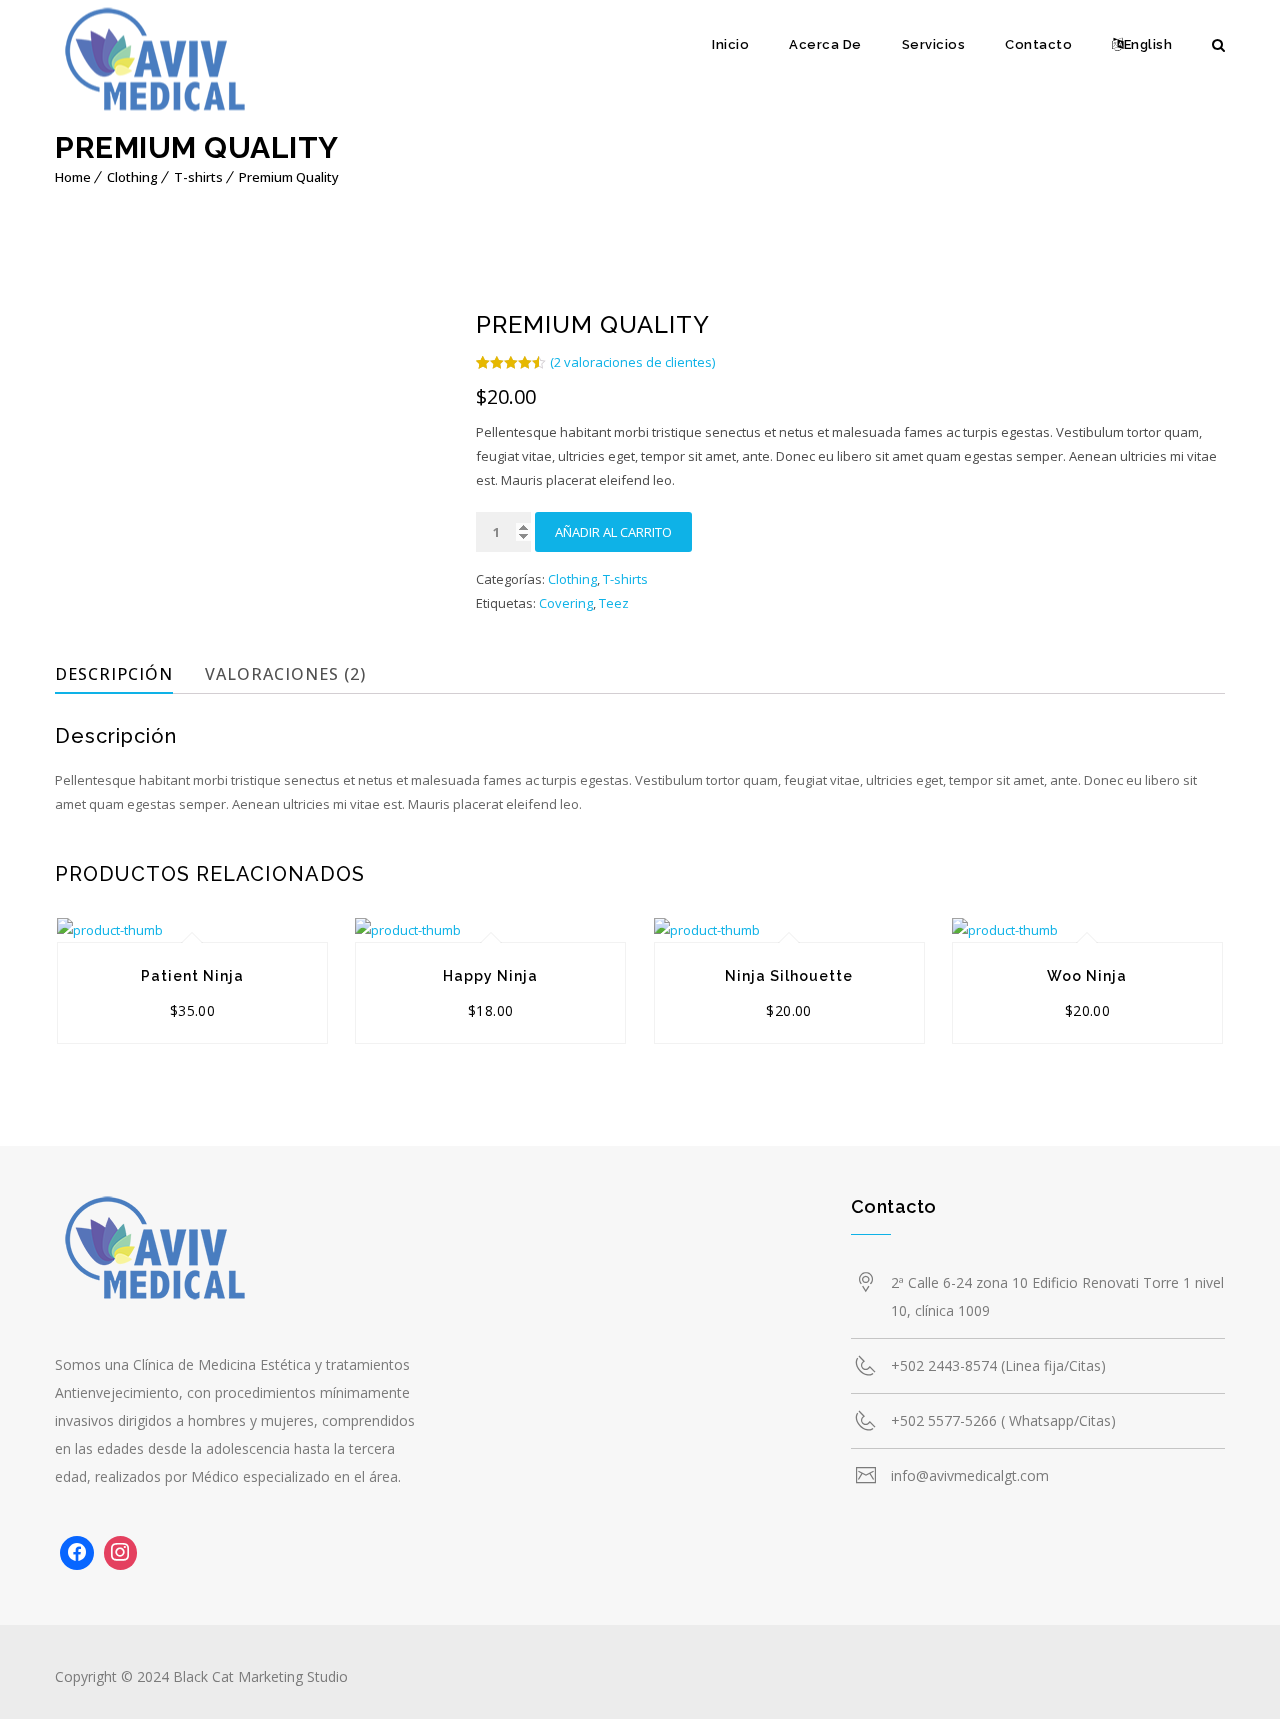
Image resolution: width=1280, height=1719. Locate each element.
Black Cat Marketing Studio (260, 1676)
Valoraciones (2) (285, 674)
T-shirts (198, 177)
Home (73, 177)
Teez (614, 603)
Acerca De (825, 44)
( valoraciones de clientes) (632, 362)
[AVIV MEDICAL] (155, 65)
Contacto (1038, 44)
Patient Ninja (192, 976)
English (1148, 44)
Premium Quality (289, 177)
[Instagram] (121, 1553)
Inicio (730, 44)
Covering (566, 603)
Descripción (114, 674)
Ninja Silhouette (789, 976)
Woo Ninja (1087, 976)
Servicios (934, 44)
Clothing (132, 177)
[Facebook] (77, 1553)
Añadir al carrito (613, 532)
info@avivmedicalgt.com (970, 1475)
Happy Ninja (490, 976)
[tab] (127, 674)
